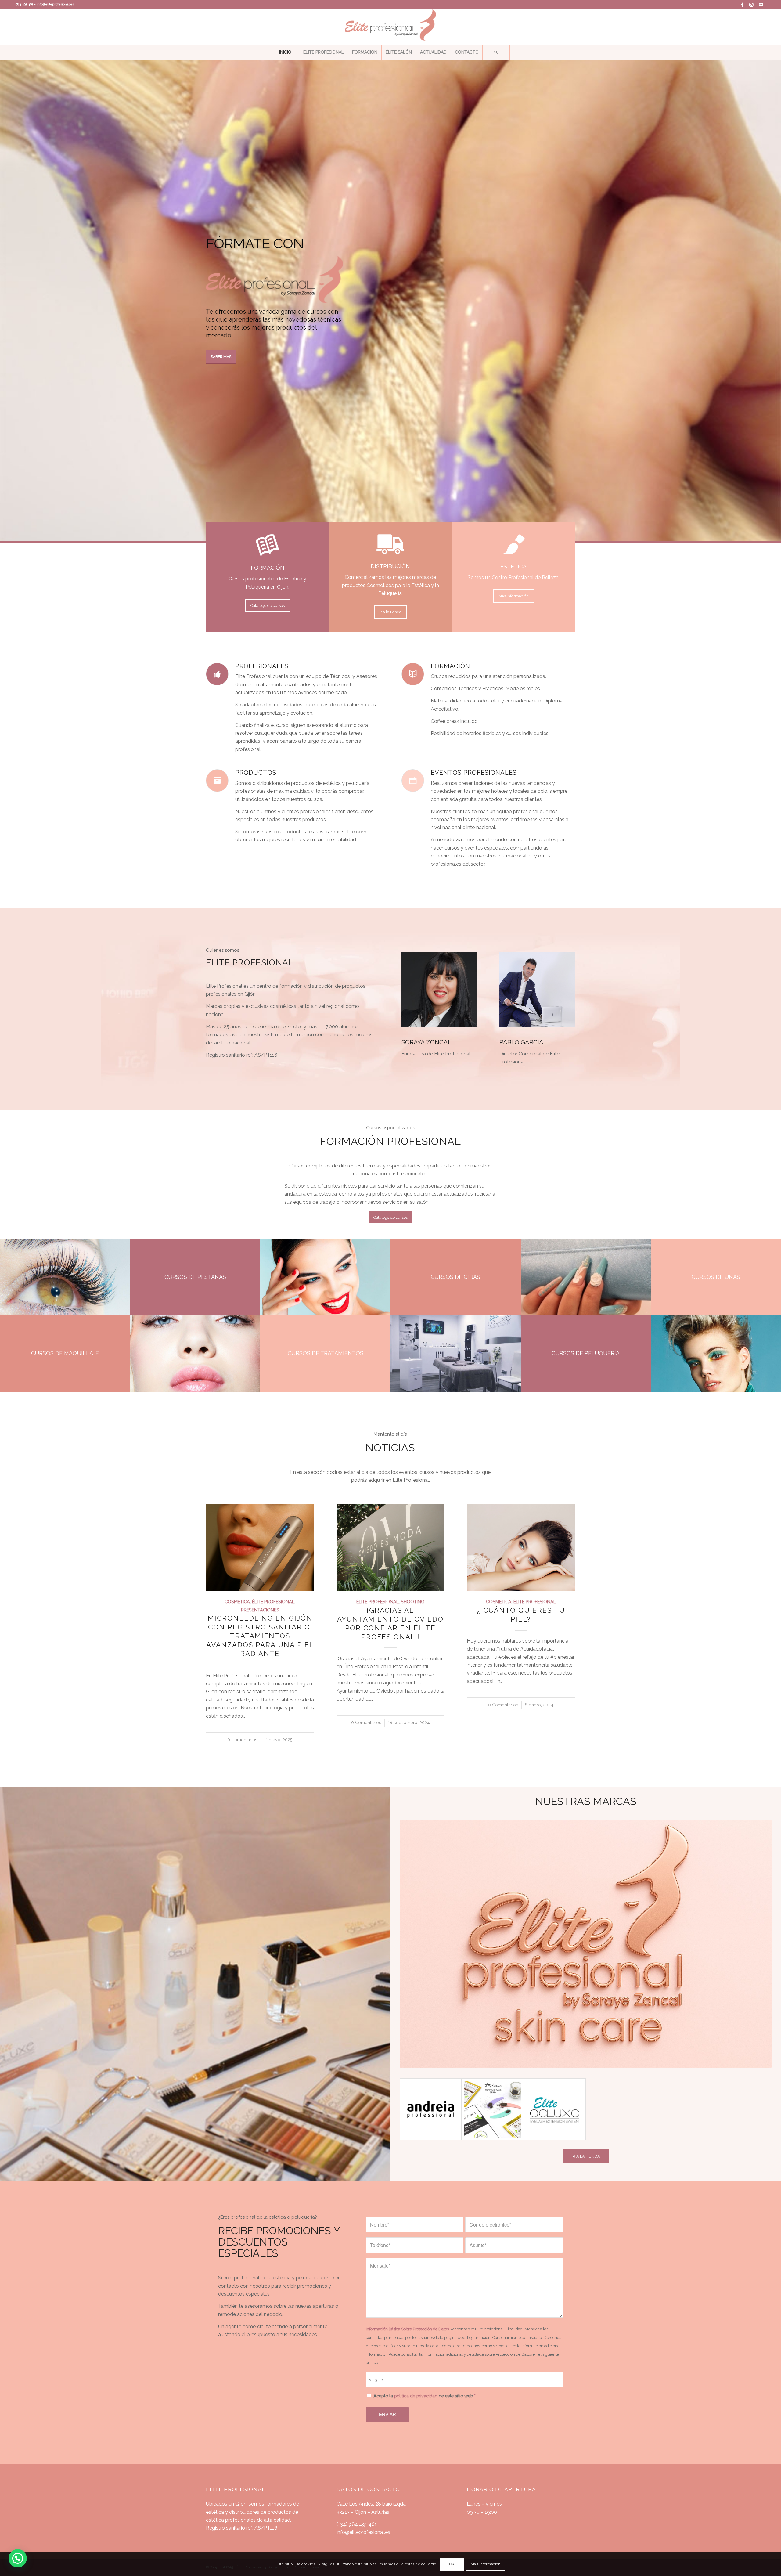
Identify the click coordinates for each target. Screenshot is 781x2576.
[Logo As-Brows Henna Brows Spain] (493, 2109)
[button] (18, 2558)
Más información (486, 2564)
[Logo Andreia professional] (431, 2109)
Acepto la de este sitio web (425, 2396)
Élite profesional (273, 1602)
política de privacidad (416, 2396)
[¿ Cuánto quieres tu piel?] (521, 1548)
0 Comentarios (242, 1739)
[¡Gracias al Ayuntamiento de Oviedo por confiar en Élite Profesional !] (391, 1548)
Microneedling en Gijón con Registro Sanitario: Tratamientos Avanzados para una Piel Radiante (260, 1636)
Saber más (221, 357)
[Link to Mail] (761, 5)
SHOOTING (413, 1602)
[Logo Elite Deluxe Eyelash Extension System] (555, 2109)
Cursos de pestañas (195, 1277)
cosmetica (237, 1602)
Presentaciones (260, 1610)
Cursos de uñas (716, 1277)
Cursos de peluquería (586, 1353)
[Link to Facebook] (742, 5)
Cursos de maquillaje (65, 1353)
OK (452, 2564)
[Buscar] (496, 52)
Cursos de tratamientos (326, 1353)
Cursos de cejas (455, 1277)
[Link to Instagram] (752, 5)
